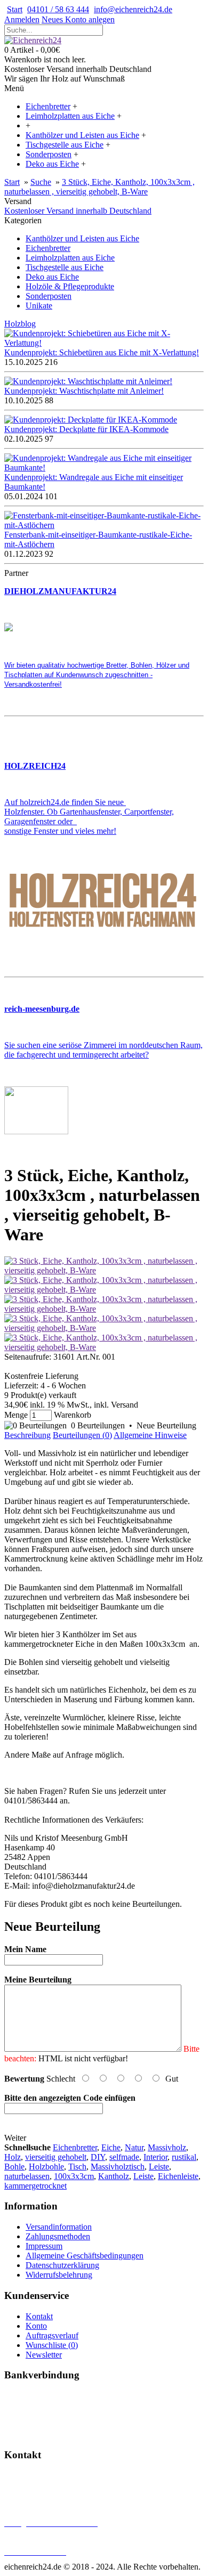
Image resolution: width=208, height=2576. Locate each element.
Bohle (14, 2167)
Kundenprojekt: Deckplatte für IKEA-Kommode (86, 429)
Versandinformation (59, 2227)
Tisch (77, 2167)
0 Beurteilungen (98, 1425)
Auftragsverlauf (52, 2335)
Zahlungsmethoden (58, 2236)
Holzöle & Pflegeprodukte (70, 286)
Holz (13, 2157)
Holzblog (20, 324)
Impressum (44, 2246)
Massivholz (167, 2147)
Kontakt (39, 2316)
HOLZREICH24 (35, 766)
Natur (134, 2147)
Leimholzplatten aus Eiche (70, 258)
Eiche (111, 2147)
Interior (155, 2157)
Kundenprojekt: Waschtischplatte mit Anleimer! (84, 391)
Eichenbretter (48, 248)
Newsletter (44, 2355)
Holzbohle (46, 2167)
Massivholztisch (118, 2167)
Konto (36, 2326)
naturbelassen (27, 2176)
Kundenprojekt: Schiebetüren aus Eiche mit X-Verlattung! (102, 352)
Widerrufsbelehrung (59, 2275)
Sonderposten (49, 296)
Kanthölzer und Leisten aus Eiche (82, 238)
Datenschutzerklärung (62, 2265)
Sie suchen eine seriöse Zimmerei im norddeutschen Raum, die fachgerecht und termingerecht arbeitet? (103, 1050)
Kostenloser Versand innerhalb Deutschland (78, 211)
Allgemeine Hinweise (150, 1435)
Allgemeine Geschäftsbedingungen (85, 2256)
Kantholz (114, 2176)
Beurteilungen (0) (82, 1435)
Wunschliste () (52, 2345)
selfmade (124, 2157)
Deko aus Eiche (52, 277)
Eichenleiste (178, 2176)
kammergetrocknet (35, 2186)
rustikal (184, 2157)
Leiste (159, 2167)
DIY (98, 2157)
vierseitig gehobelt (56, 2157)
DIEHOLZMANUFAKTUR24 (60, 591)
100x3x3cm (74, 2176)
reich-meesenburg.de (42, 1009)
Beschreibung (27, 1435)
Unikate (39, 306)
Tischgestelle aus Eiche (65, 267)
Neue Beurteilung (166, 1425)
